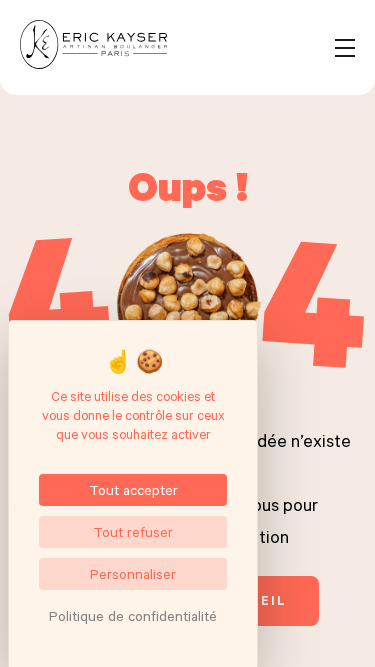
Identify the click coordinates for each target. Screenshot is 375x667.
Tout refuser (133, 531)
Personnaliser (133, 573)
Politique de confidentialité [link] (133, 615)
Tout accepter (133, 489)
